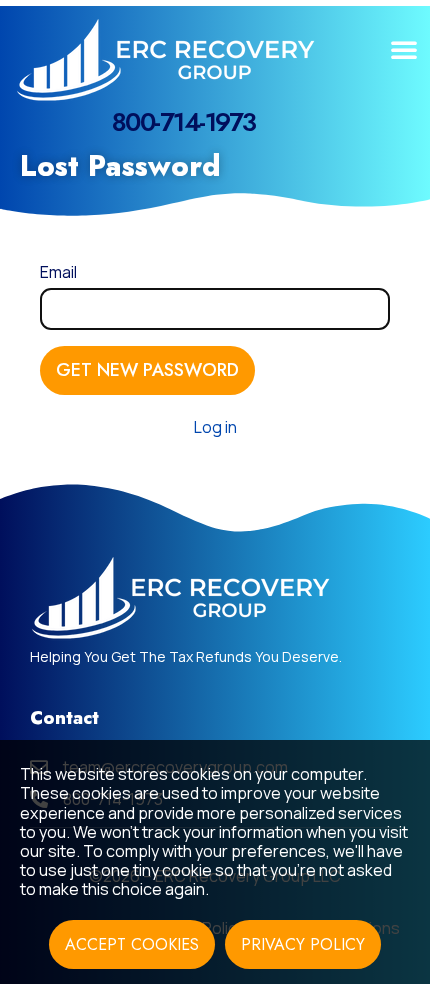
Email (58, 272)
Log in (215, 427)
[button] (404, 49)
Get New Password (147, 370)
